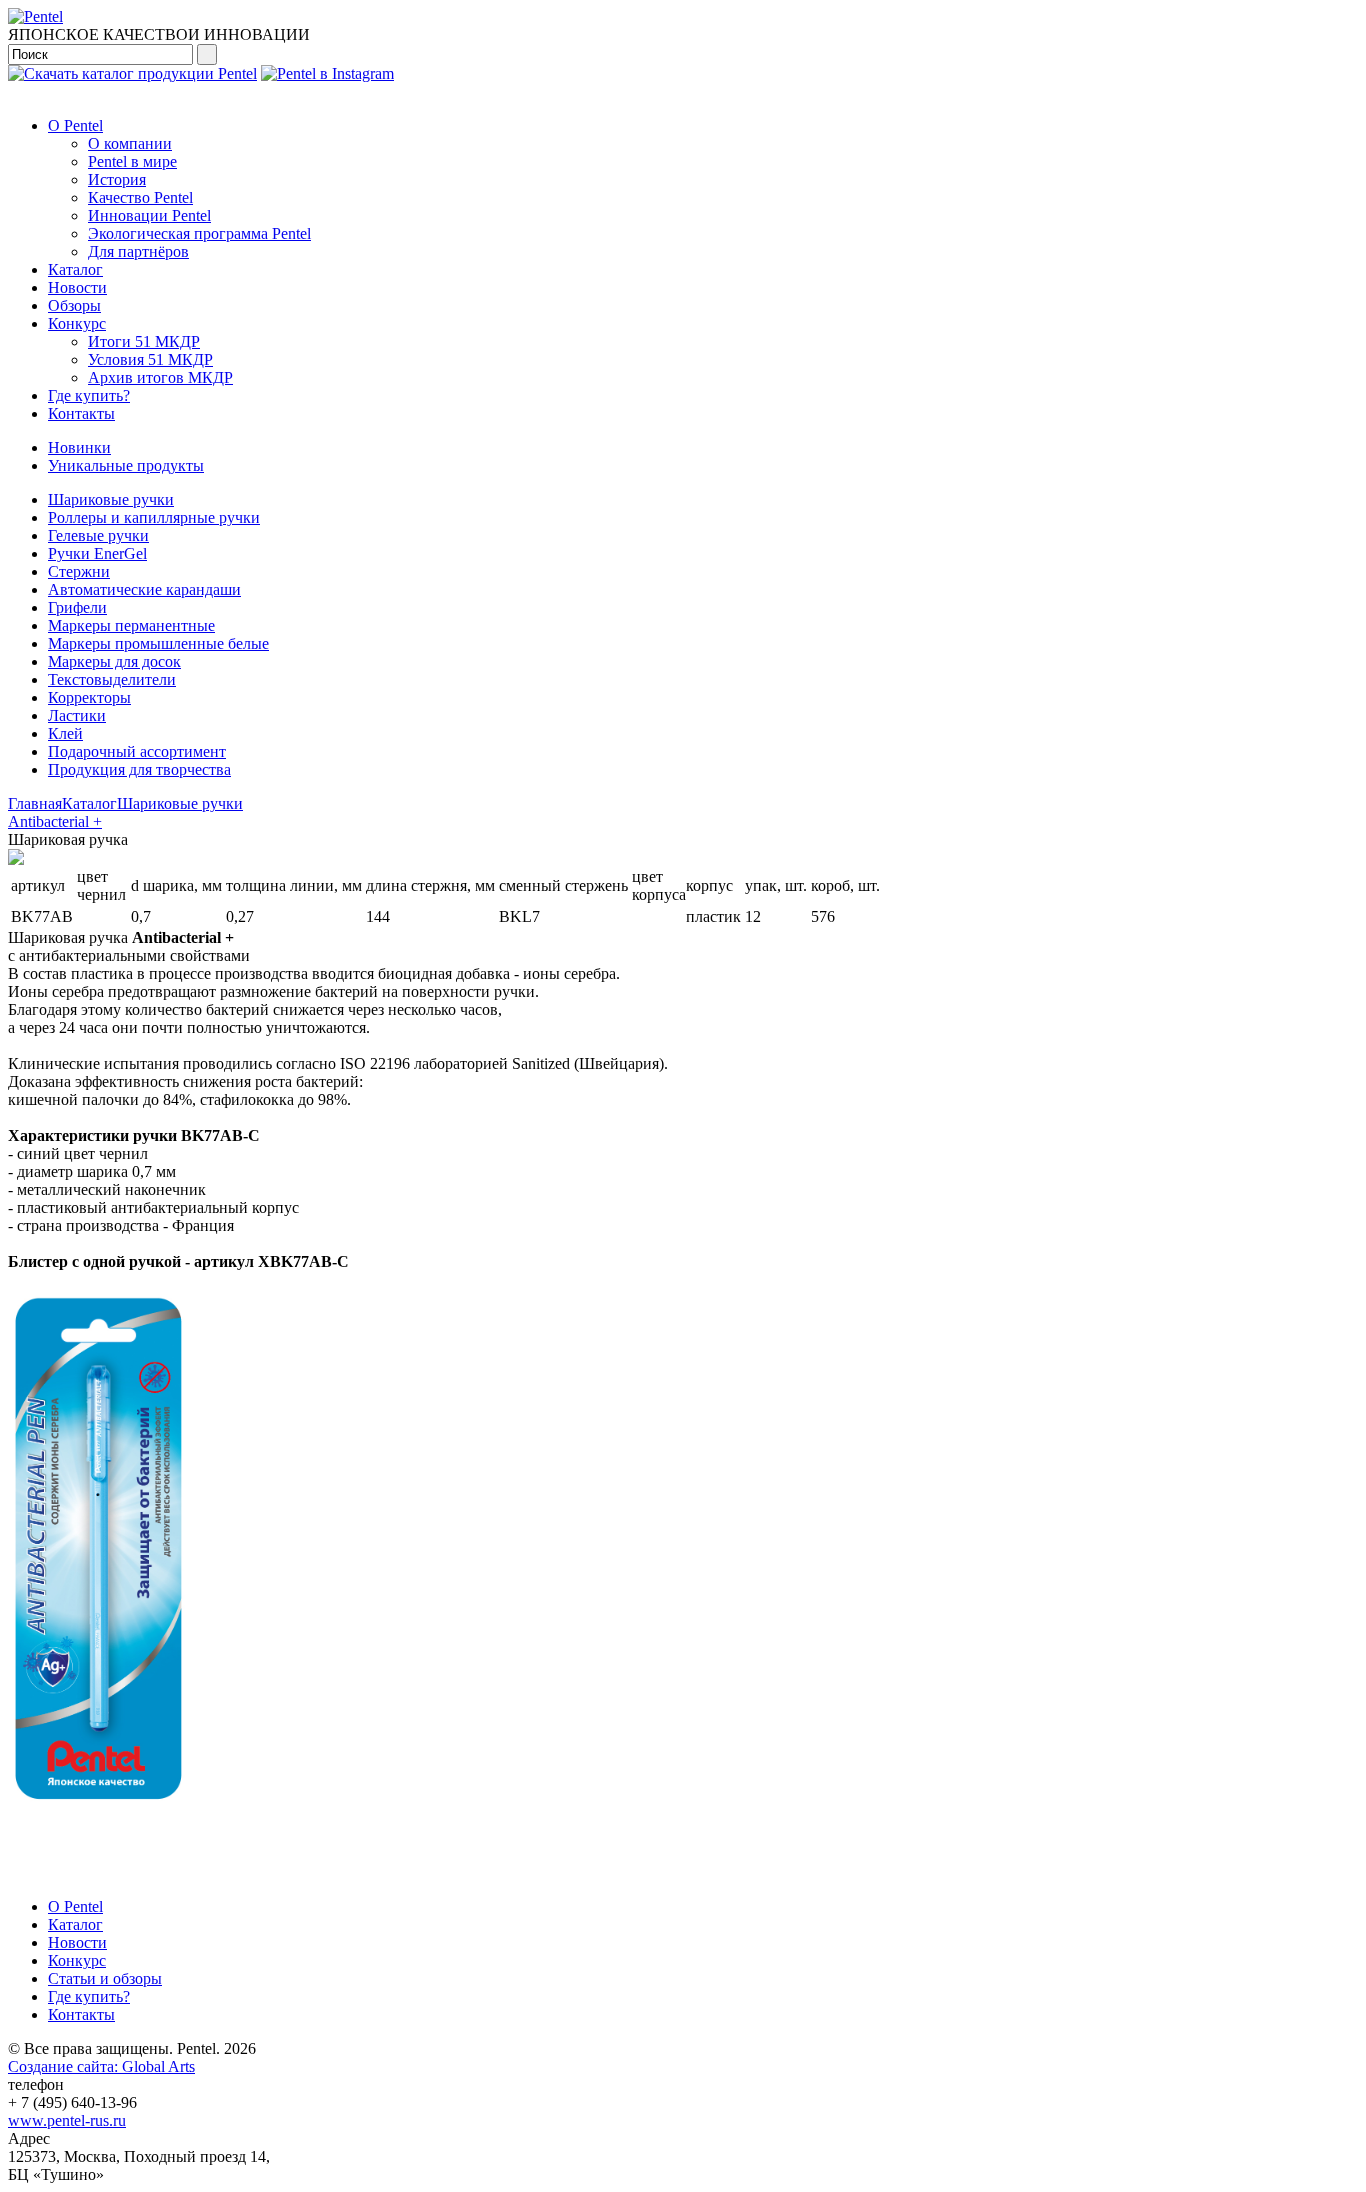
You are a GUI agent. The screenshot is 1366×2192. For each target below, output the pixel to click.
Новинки (79, 447)
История (117, 179)
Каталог (75, 269)
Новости (77, 287)
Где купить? (89, 395)
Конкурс (77, 323)
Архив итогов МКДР (160, 377)
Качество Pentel (140, 197)
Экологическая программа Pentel (199, 233)
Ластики (77, 715)
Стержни (79, 571)
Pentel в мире (132, 161)
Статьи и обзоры (105, 1978)
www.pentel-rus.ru (67, 2120)
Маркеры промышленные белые (158, 643)
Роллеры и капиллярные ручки (154, 517)
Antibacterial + (55, 821)
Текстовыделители (112, 679)
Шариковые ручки (111, 499)
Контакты (81, 413)
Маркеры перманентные (131, 625)
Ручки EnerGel (97, 553)
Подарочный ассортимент (137, 751)
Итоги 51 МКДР (144, 341)
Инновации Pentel (149, 215)
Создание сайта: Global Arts (101, 2066)
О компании (130, 143)
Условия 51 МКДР (150, 359)
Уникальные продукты (126, 465)
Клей (65, 733)
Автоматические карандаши (144, 589)
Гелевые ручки (98, 535)
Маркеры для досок (114, 661)
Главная (35, 803)
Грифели (77, 607)
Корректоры (89, 697)
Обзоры (74, 305)
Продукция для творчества (139, 769)
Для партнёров (138, 251)
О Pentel (75, 125)
